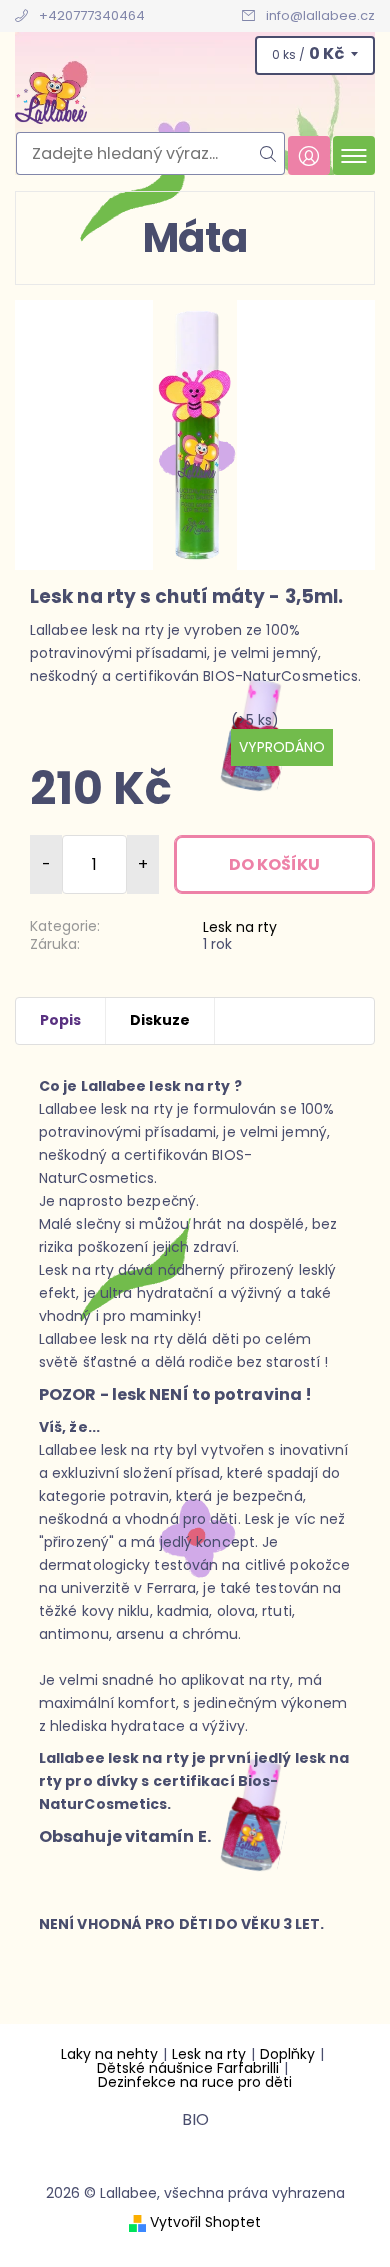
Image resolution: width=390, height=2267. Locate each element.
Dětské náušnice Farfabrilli (188, 2068)
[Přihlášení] (309, 155)
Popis (60, 1020)
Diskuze (160, 1020)
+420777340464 (92, 15)
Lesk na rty (240, 927)
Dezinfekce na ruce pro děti (195, 2082)
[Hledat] (268, 153)
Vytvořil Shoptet (205, 2222)
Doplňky (287, 2054)
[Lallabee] (195, 98)
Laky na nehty (109, 2054)
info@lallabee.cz (320, 15)
